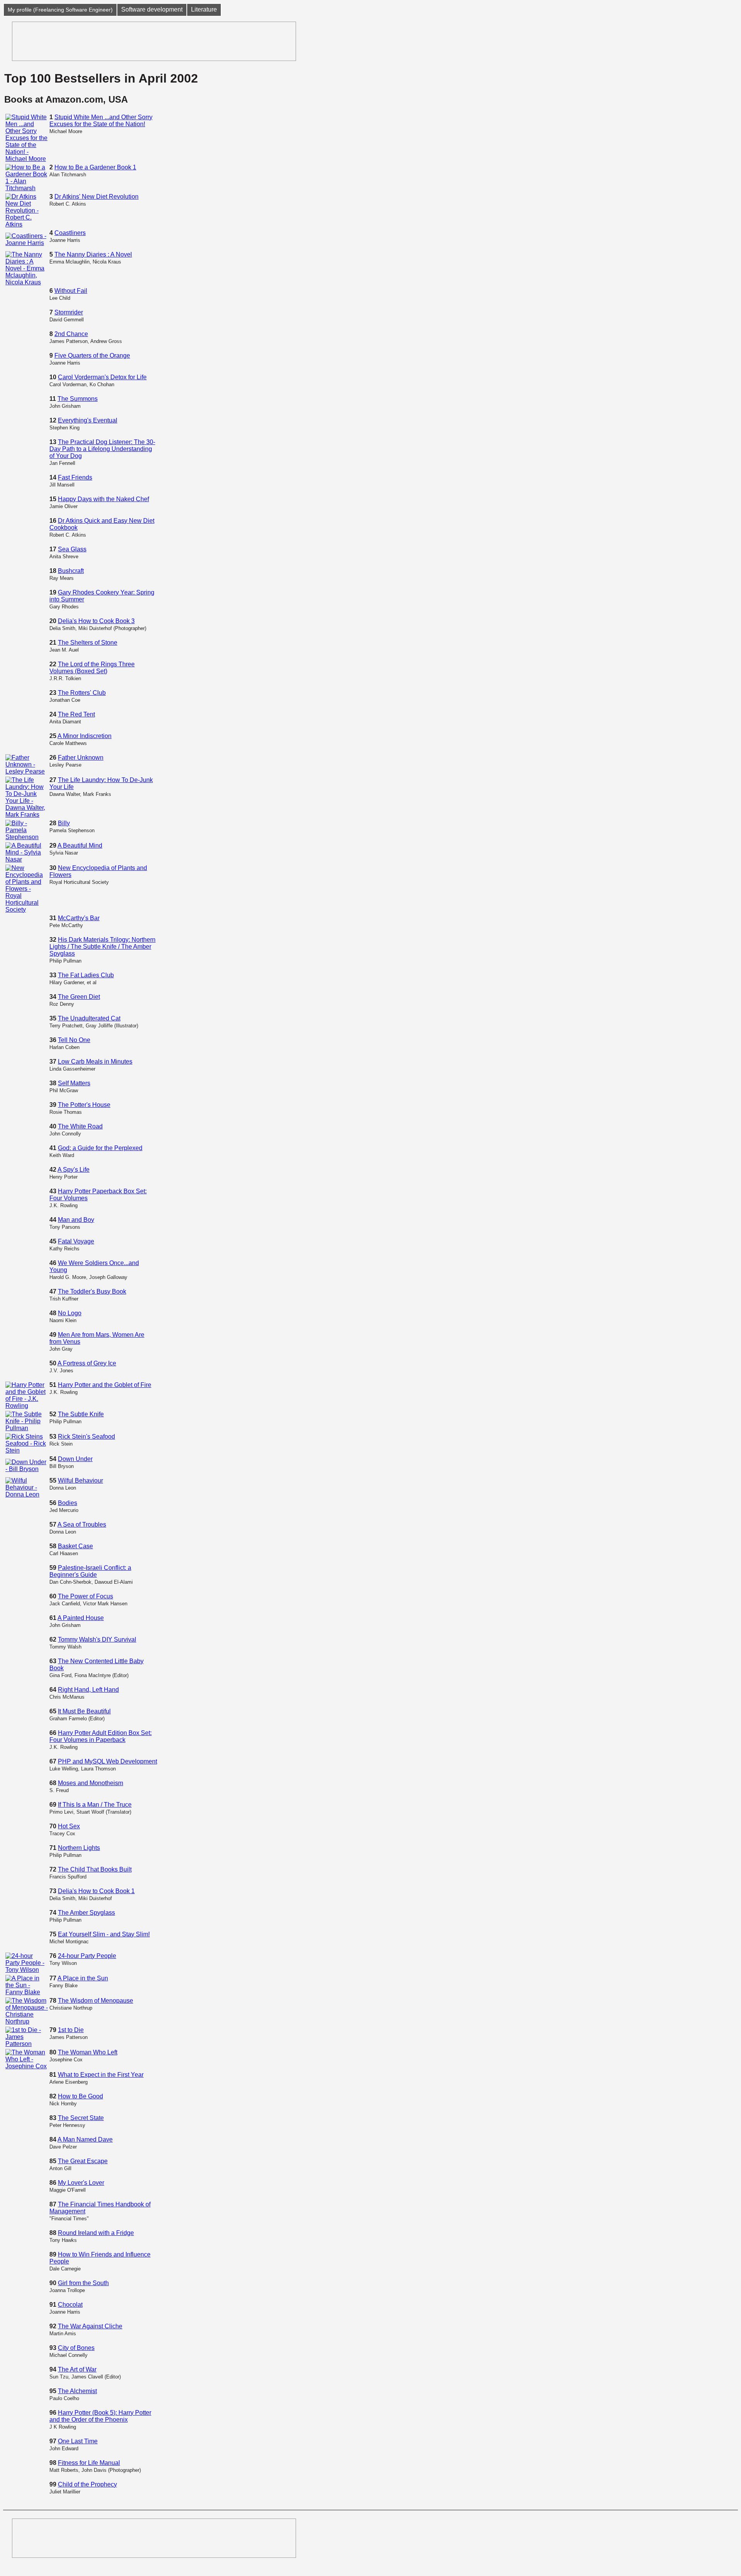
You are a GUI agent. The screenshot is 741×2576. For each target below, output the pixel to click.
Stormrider (69, 312)
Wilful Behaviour (80, 1481)
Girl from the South (83, 2283)
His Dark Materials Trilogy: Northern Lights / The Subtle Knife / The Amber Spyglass (102, 947)
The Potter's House (84, 1105)
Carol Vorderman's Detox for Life (102, 377)
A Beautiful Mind (80, 845)
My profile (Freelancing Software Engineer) (60, 10)
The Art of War (77, 2369)
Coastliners (70, 233)
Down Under (75, 1459)
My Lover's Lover (81, 2183)
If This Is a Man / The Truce (95, 1805)
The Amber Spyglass (86, 1913)
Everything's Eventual (88, 420)
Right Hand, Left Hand (88, 1690)
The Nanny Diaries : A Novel (93, 254)
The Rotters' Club (82, 693)
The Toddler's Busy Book (92, 1291)
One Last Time (78, 2441)
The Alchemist (77, 2391)
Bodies (68, 1503)
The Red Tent (76, 714)
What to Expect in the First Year (101, 2075)
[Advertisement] (154, 41)
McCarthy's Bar (79, 918)
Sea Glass (72, 549)
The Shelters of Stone (88, 643)
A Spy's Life (74, 1170)
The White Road (80, 1126)
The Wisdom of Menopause (96, 2001)
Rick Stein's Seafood (86, 1437)
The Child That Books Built (95, 1869)
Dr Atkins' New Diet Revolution (96, 197)
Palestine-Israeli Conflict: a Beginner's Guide (90, 1571)
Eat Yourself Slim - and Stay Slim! (104, 1934)
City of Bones (76, 2348)
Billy (64, 823)
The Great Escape (83, 2161)
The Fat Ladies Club (86, 975)
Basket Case (75, 1546)
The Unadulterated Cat (89, 1018)
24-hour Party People (87, 1956)
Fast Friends (75, 477)
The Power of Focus (85, 1596)
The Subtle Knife (81, 1414)
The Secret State (81, 2118)
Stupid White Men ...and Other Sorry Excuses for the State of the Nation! (101, 121)
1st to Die (71, 2030)
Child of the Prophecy (87, 2484)
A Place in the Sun (83, 1978)
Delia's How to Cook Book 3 (96, 621)
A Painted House (81, 1618)
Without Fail (71, 291)
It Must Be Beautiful (84, 1711)
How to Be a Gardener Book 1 (95, 167)
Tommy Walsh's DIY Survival (97, 1639)
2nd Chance (71, 334)
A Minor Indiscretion (85, 736)
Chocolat (70, 2305)
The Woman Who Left (88, 2052)
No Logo (70, 1313)
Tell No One (74, 1040)
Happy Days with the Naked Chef (103, 499)
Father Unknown (81, 758)
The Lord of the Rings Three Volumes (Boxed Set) (92, 668)
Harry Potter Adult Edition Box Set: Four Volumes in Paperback (101, 1736)
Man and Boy (76, 1220)
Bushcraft (71, 571)
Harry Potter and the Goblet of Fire (105, 1385)
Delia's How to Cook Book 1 (96, 1891)
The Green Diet (79, 997)
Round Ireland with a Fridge (96, 2233)
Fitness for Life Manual (89, 2463)
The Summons (78, 399)
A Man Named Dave (85, 2139)
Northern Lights (79, 1848)
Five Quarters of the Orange (92, 356)
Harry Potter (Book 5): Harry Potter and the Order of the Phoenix (100, 2416)
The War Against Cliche (90, 2326)
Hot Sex (69, 1826)
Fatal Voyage (76, 1241)
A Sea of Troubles (82, 1524)
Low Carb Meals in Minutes (95, 1062)
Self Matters (74, 1083)
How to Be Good (80, 2096)
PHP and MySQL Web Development (107, 1761)
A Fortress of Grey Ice (87, 1363)
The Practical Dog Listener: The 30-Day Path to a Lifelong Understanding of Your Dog (102, 449)
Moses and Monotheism (91, 1783)
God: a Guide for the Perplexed (100, 1148)
